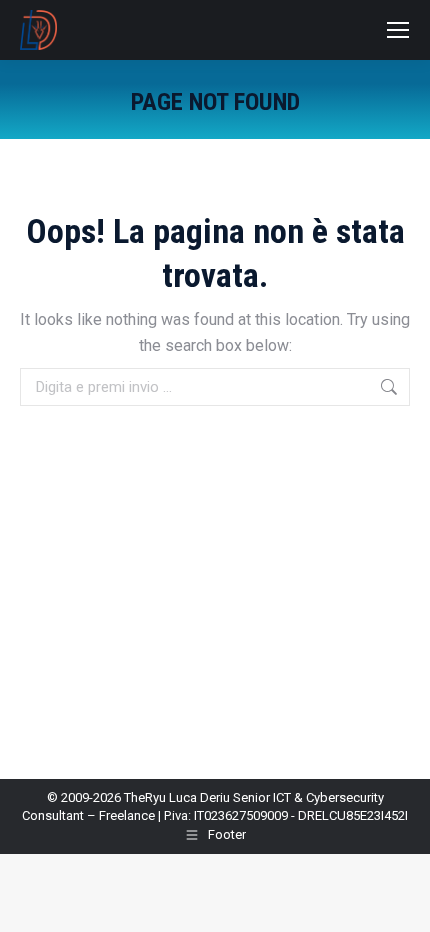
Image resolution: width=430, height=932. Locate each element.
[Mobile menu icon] (398, 30)
